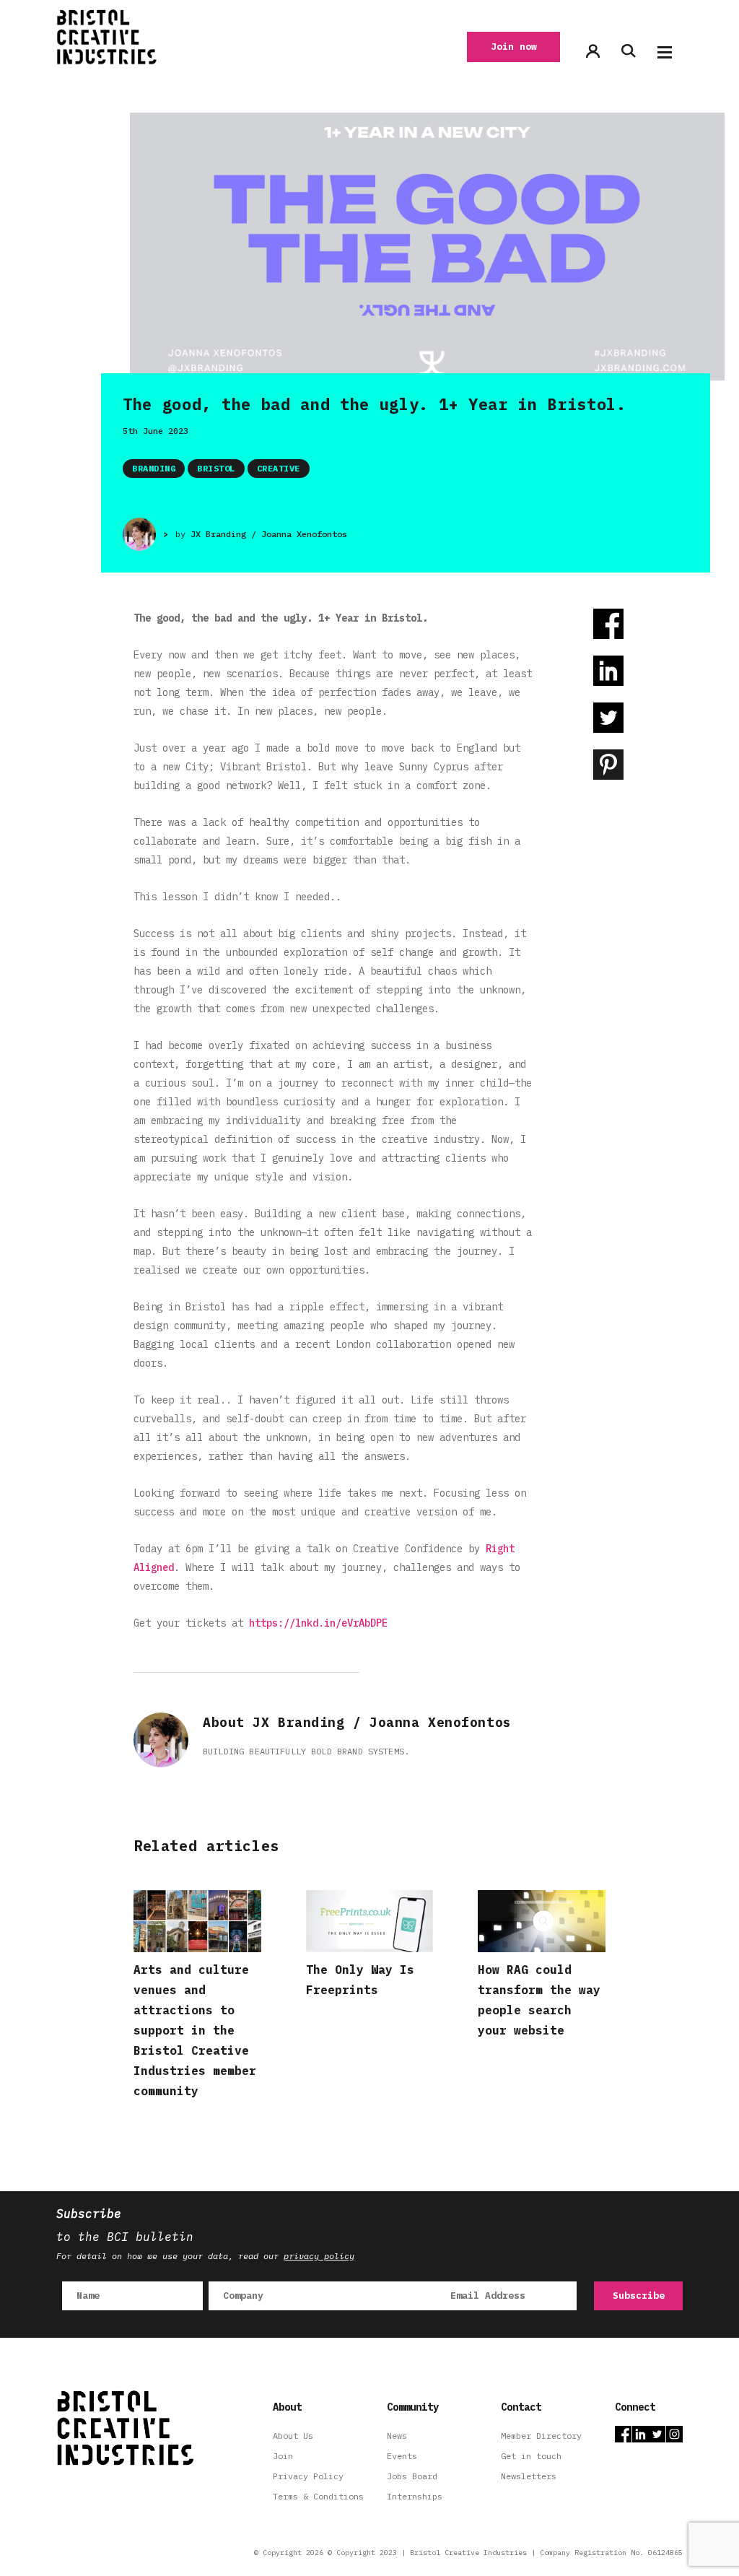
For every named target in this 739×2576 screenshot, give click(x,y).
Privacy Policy (308, 2476)
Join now (514, 47)
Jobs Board (412, 2476)
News (397, 2436)
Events (402, 2456)
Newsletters (529, 2476)
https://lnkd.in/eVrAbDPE (318, 1623)
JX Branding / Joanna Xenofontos (269, 534)
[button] (665, 52)
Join (283, 2456)
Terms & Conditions (318, 2496)
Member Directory (541, 2436)
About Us (293, 2436)
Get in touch (531, 2456)
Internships (415, 2496)
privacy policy (319, 2256)
